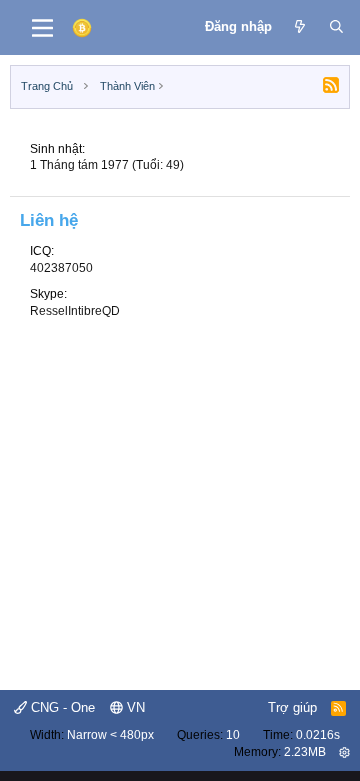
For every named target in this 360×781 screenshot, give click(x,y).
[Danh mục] (42, 28)
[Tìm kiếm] (336, 27)
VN (134, 707)
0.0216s (318, 735)
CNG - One (61, 707)
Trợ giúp (292, 707)
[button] (344, 752)
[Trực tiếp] (300, 27)
